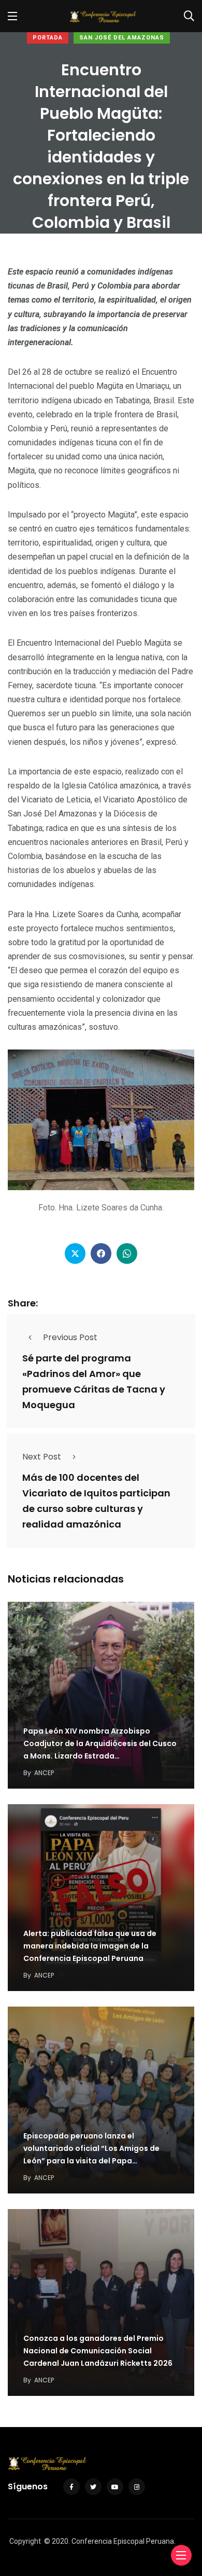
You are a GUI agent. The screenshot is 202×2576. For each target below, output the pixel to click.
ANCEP (44, 1773)
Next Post (42, 1457)
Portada (48, 38)
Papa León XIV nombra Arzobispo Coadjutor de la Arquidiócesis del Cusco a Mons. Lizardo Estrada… (100, 1743)
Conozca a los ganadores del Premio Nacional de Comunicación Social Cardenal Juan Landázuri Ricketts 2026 (98, 2351)
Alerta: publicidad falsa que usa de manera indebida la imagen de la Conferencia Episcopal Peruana (90, 1946)
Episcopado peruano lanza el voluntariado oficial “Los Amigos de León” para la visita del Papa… (91, 2148)
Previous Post (70, 1337)
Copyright (25, 2541)
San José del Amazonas (122, 38)
